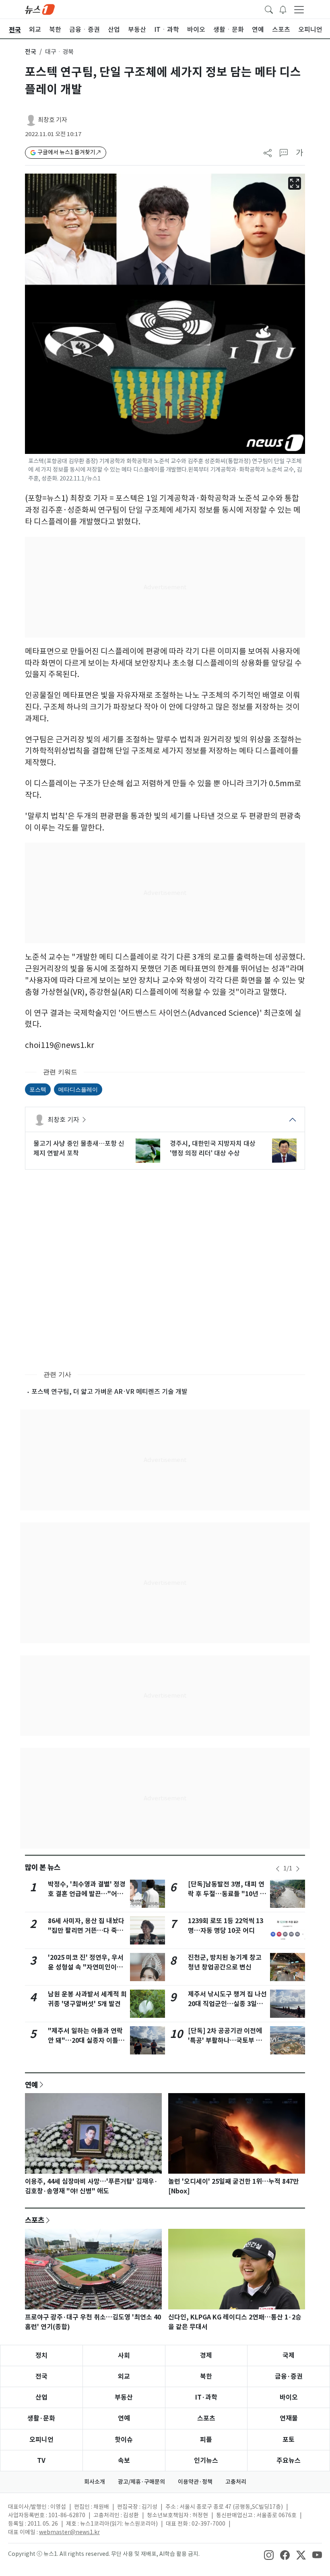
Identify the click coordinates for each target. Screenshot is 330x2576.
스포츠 (35, 2220)
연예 (31, 2085)
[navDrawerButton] (299, 9)
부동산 (124, 2397)
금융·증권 (289, 2376)
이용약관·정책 (195, 2482)
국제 (289, 2355)
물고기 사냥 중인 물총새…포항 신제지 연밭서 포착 (79, 1148)
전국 (31, 52)
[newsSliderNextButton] (298, 1869)
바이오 (289, 2397)
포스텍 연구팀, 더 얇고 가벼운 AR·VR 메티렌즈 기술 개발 (109, 1392)
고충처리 (236, 2482)
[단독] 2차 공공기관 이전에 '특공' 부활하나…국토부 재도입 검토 (225, 2041)
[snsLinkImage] (269, 2555)
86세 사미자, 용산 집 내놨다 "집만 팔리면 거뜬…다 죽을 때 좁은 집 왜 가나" (86, 1931)
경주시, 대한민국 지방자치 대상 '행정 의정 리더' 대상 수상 (213, 1148)
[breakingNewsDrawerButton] (283, 9)
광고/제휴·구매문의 (141, 2482)
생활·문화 (41, 2418)
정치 (41, 2355)
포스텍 (38, 1089)
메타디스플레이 (78, 1089)
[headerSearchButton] (269, 9)
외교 (124, 2376)
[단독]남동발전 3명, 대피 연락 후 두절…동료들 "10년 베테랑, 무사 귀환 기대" (227, 1894)
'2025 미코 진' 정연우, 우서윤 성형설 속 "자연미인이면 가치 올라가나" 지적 (86, 1967)
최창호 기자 (53, 120)
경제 (206, 2355)
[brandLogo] (40, 9)
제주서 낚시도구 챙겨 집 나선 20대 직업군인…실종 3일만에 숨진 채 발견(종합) (227, 2004)
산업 (41, 2397)
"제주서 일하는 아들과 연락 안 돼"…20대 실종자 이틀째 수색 (86, 2041)
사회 (124, 2355)
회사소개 (95, 2482)
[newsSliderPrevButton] (278, 1869)
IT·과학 (206, 2397)
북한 (206, 2376)
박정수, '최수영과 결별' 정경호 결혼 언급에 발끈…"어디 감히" (87, 1894)
